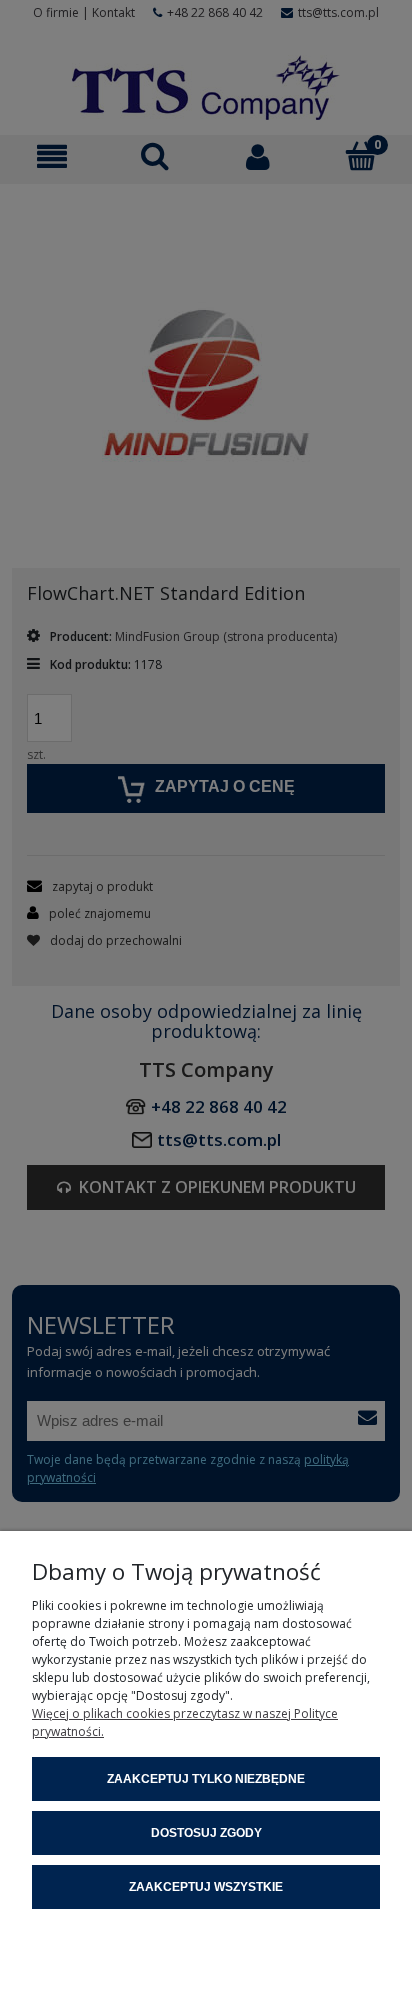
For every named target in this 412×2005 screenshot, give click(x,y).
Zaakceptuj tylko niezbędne (206, 1779)
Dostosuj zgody (206, 1833)
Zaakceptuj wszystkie (206, 1887)
